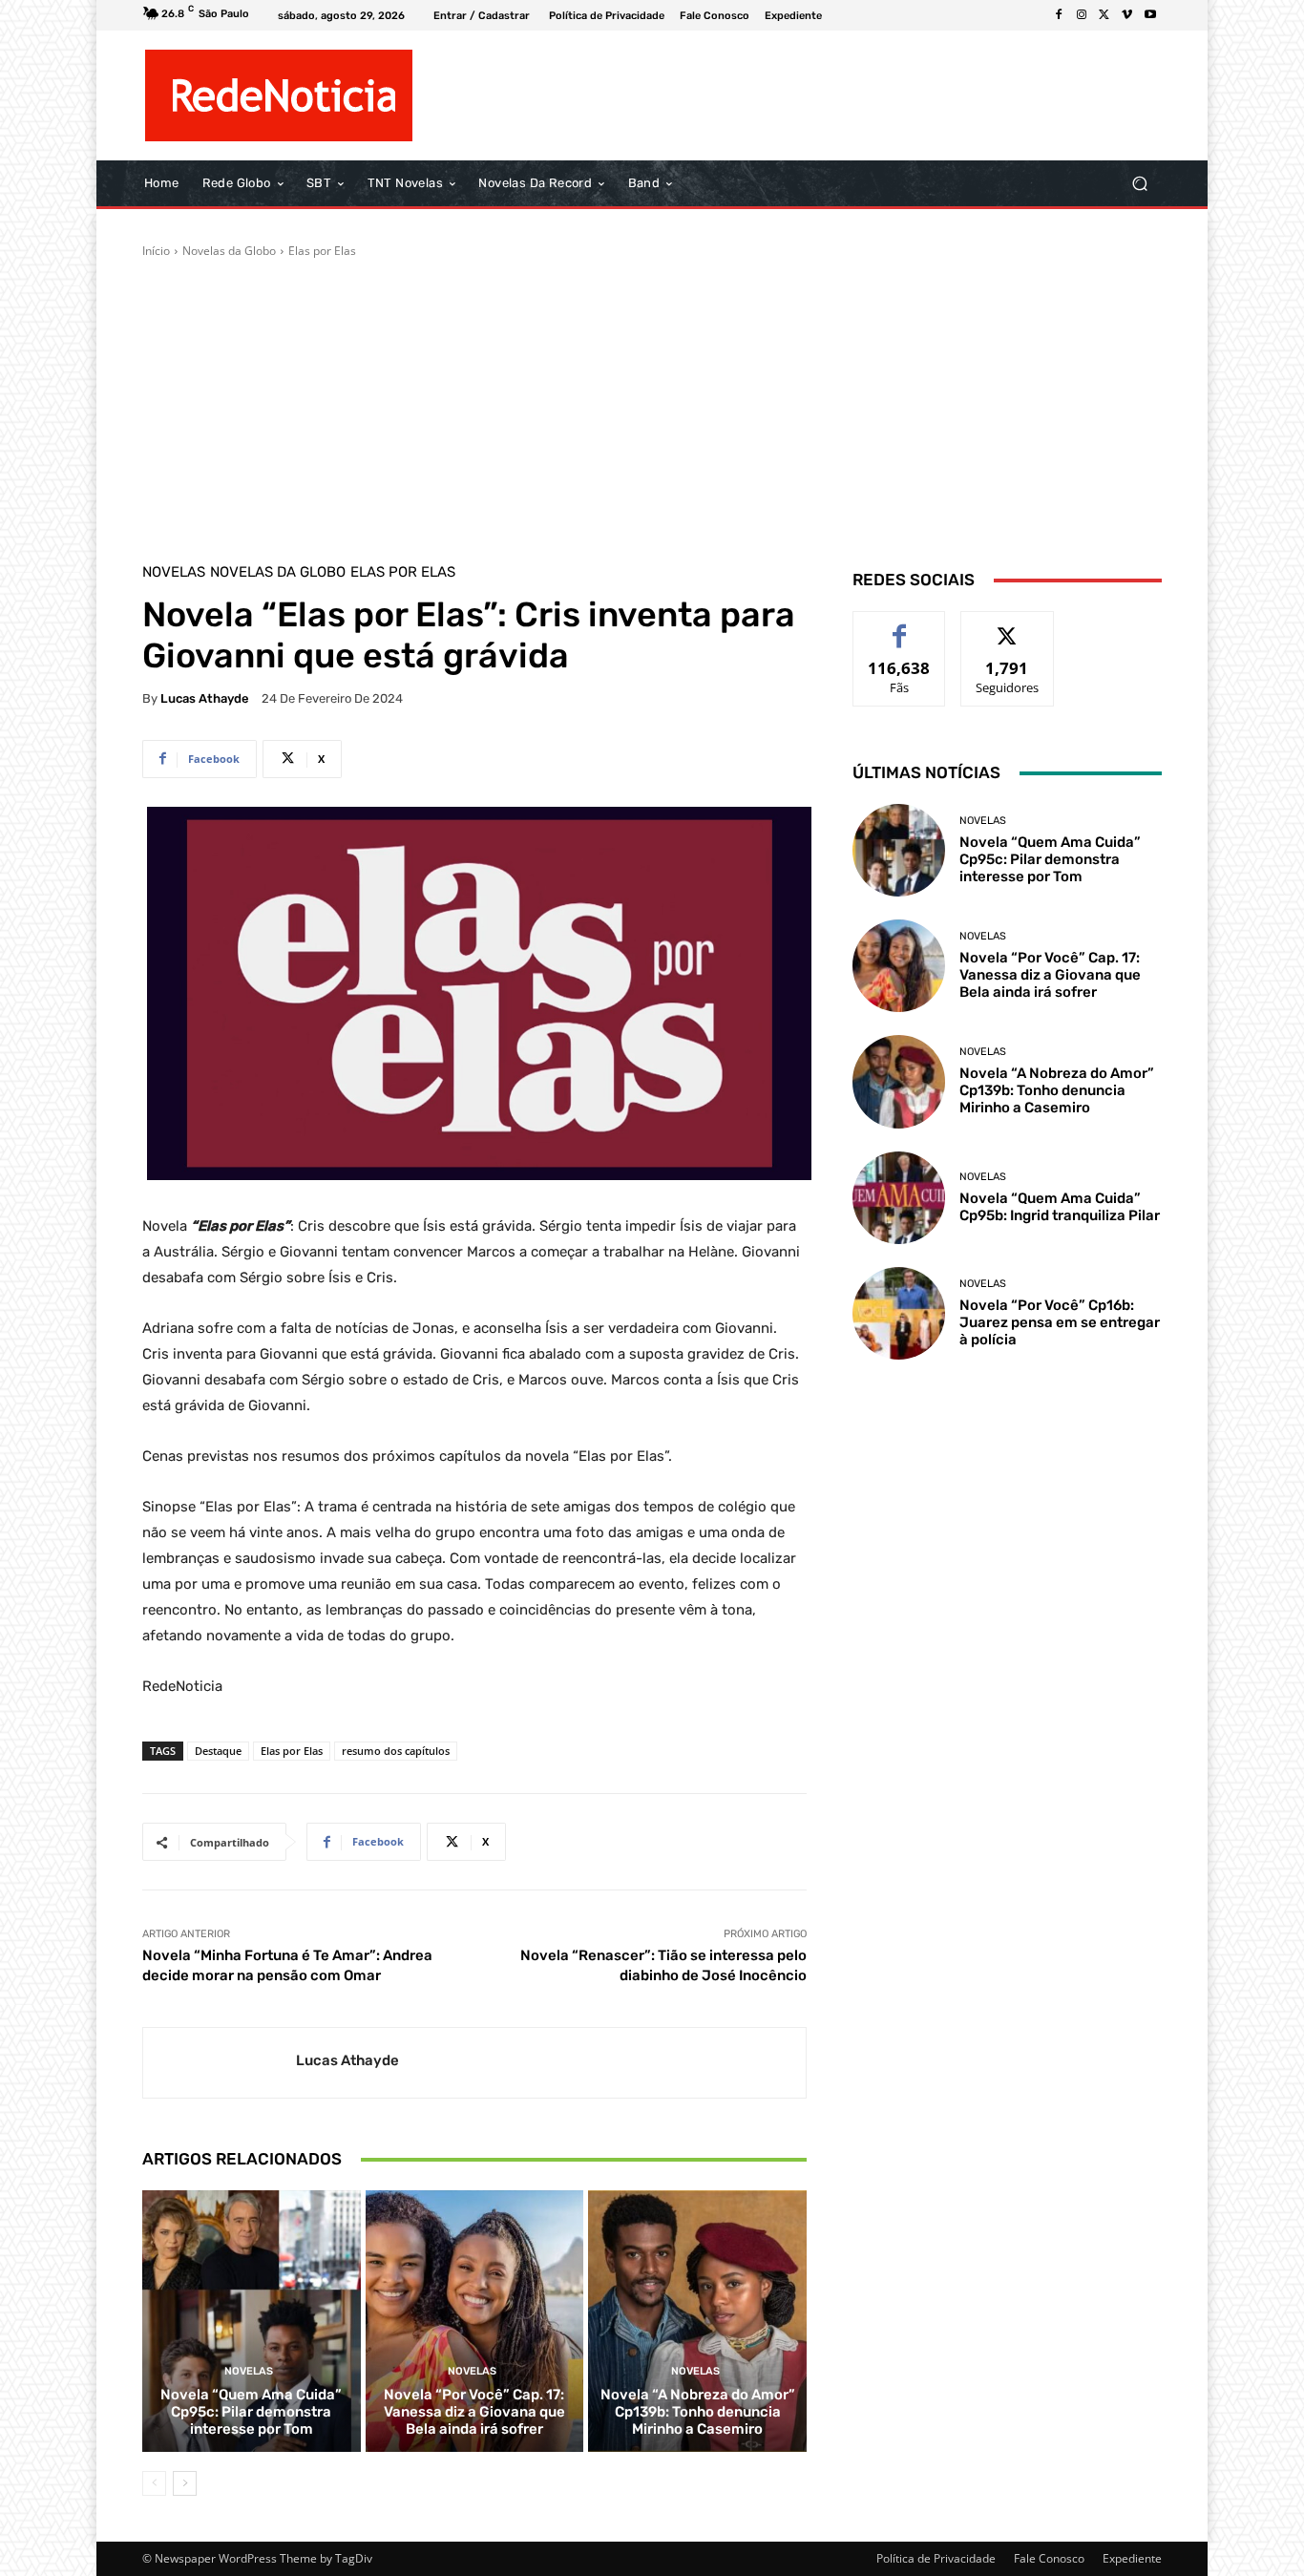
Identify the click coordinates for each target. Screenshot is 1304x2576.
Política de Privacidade (936, 2558)
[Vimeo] (1127, 15)
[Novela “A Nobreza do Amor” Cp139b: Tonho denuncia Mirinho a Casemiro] (697, 2321)
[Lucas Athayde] (220, 2063)
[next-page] (185, 2483)
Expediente (1132, 2558)
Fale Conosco (1049, 2558)
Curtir (900, 626)
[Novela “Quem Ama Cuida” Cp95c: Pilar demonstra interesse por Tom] (252, 2321)
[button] (1139, 184)
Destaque (218, 1751)
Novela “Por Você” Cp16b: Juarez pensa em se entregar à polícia (1060, 1322)
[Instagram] (1082, 15)
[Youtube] (1150, 15)
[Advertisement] (652, 403)
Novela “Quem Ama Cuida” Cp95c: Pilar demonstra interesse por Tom (251, 2412)
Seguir (1008, 626)
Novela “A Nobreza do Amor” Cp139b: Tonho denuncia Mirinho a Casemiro (698, 2412)
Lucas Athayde (205, 698)
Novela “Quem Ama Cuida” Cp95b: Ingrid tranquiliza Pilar (1060, 1207)
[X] (1104, 15)
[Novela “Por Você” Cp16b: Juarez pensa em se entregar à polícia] (899, 1313)
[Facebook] (1059, 15)
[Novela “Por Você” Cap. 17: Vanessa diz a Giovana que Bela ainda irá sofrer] (475, 2321)
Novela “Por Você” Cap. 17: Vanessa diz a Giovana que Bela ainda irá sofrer (474, 2412)
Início (156, 251)
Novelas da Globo (229, 251)
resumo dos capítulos (396, 1751)
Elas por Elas (322, 251)
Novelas (174, 572)
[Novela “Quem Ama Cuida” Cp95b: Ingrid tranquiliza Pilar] (899, 1198)
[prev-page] (154, 2483)
